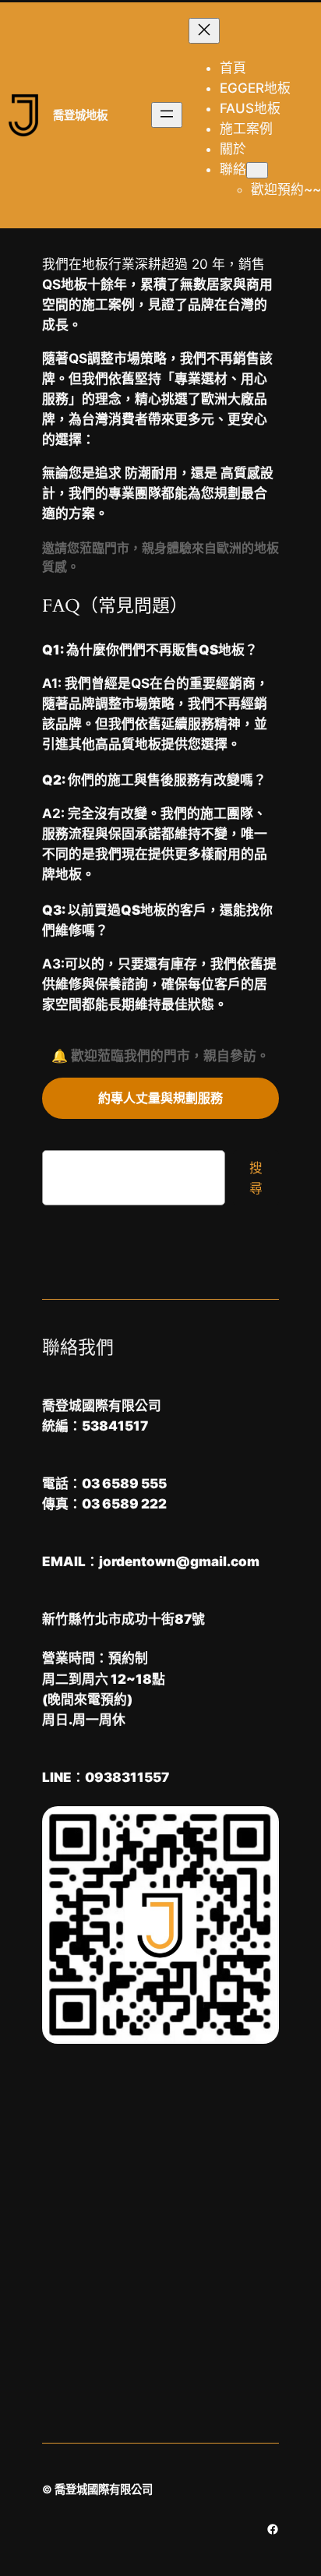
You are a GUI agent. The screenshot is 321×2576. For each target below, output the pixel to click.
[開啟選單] (167, 115)
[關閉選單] (204, 31)
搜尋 (256, 1178)
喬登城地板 (80, 115)
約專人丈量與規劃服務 (160, 1098)
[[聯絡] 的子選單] (257, 170)
